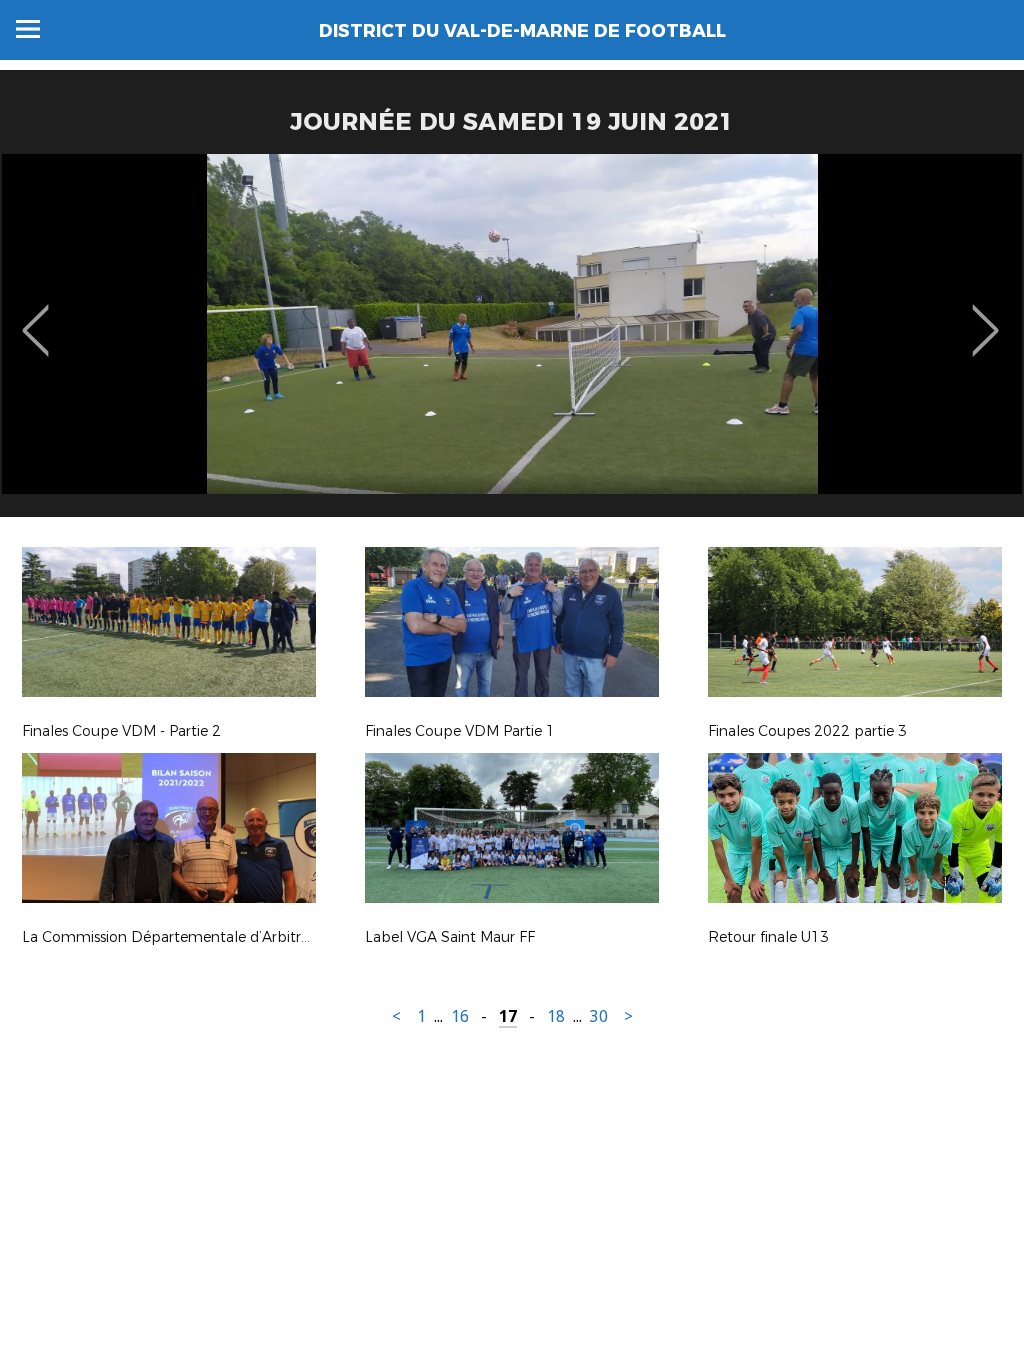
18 (556, 1016)
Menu (28, 29)
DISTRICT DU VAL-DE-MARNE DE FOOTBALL (522, 31)
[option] (512, 343)
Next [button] (985, 316)
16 (460, 1016)
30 (599, 1016)
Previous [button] (35, 316)
